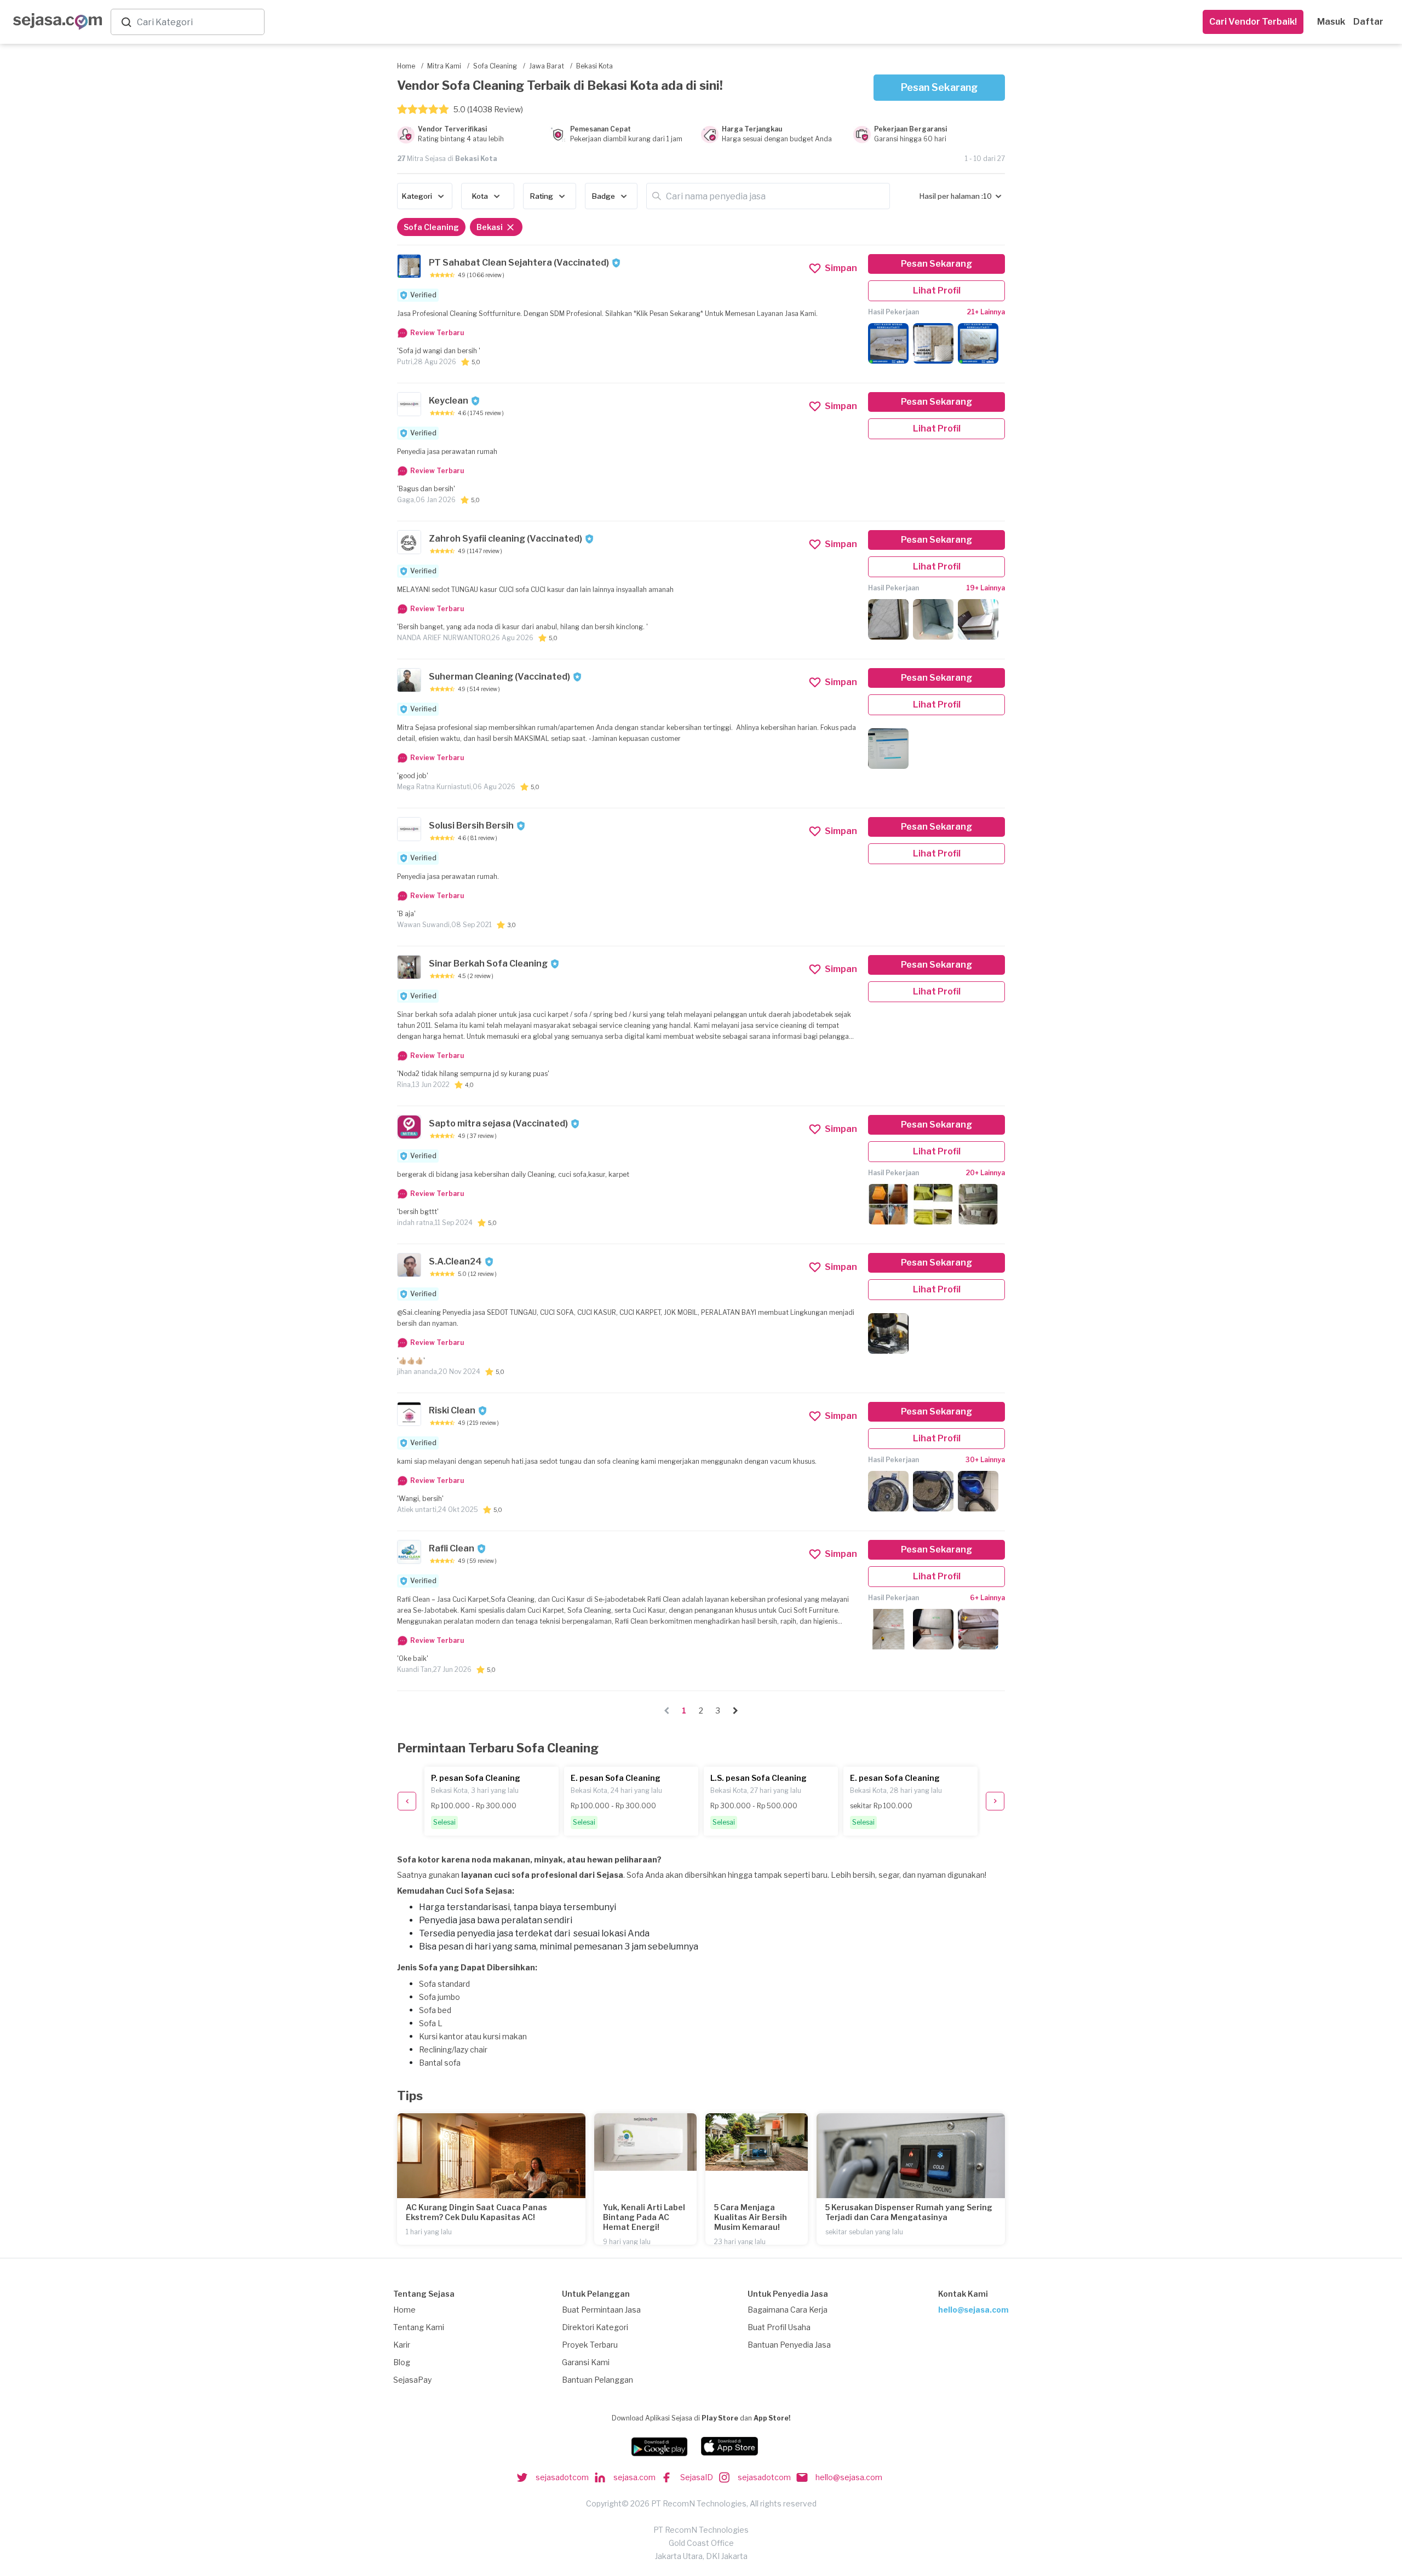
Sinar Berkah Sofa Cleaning (488, 964)
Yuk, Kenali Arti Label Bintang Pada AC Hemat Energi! (644, 2217)
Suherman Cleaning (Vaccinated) (499, 677)
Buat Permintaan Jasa (601, 2310)
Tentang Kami (419, 2327)
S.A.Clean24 (455, 1261)
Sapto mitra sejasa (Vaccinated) (498, 1123)
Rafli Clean (452, 1548)
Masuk (1331, 22)
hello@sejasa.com (973, 2310)
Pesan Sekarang (939, 87)
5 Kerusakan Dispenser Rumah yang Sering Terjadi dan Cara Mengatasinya (909, 2212)
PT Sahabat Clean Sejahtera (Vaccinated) (519, 263)
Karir (402, 2345)
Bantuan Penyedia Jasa (789, 2345)
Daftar (1368, 22)
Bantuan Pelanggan (597, 2380)
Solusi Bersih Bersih (471, 826)
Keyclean (449, 401)
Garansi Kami (586, 2362)
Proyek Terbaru (590, 2345)
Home (404, 2310)
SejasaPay (412, 2380)
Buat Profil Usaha (779, 2327)
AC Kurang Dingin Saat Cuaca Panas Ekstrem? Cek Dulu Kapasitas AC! (476, 2212)
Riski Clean (452, 1410)
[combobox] (198, 22)
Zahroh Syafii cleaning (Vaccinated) (505, 539)
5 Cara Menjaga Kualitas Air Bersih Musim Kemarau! (751, 2217)
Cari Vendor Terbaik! (1253, 22)
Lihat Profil (937, 291)
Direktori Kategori (595, 2327)
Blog (402, 2362)
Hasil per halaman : (951, 196)
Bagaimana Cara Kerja (788, 2310)
